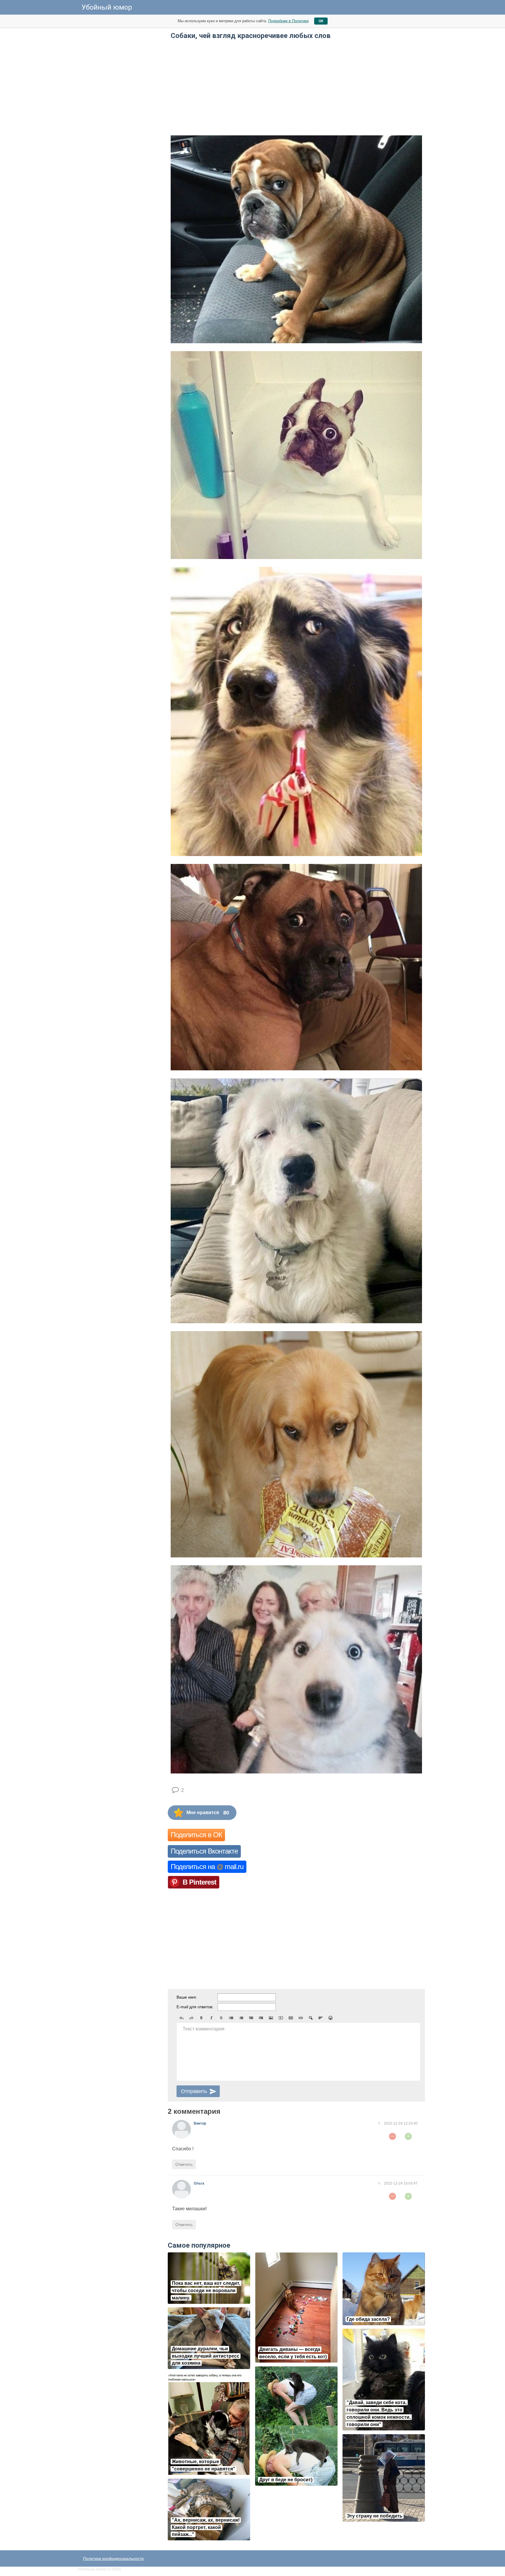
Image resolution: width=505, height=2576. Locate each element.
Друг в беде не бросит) (286, 2480)
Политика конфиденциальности (113, 2558)
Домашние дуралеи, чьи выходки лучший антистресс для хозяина (206, 2356)
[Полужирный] (201, 2018)
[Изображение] (271, 2018)
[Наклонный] (211, 2018)
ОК (321, 21)
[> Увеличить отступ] (261, 2018)
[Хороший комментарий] (408, 2136)
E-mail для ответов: (195, 2007)
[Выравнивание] (321, 2018)
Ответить (184, 2164)
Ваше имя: (187, 1997)
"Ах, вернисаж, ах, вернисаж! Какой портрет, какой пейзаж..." (206, 2527)
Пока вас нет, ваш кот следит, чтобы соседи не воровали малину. (206, 2291)
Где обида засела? (368, 2319)
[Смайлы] (331, 2018)
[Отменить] (181, 2018)
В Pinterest (199, 1882)
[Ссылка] (301, 2018)
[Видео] (281, 2018)
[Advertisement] (121, 105)
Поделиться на (207, 1867)
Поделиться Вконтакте (204, 1851)
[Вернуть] (191, 2018)
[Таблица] (291, 2018)
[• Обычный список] (231, 2018)
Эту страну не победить (375, 2516)
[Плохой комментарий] (392, 2136)
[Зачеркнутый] (221, 2018)
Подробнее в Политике (288, 21)
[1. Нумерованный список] (241, 2018)
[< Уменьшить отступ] (251, 2018)
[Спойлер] (311, 2018)
